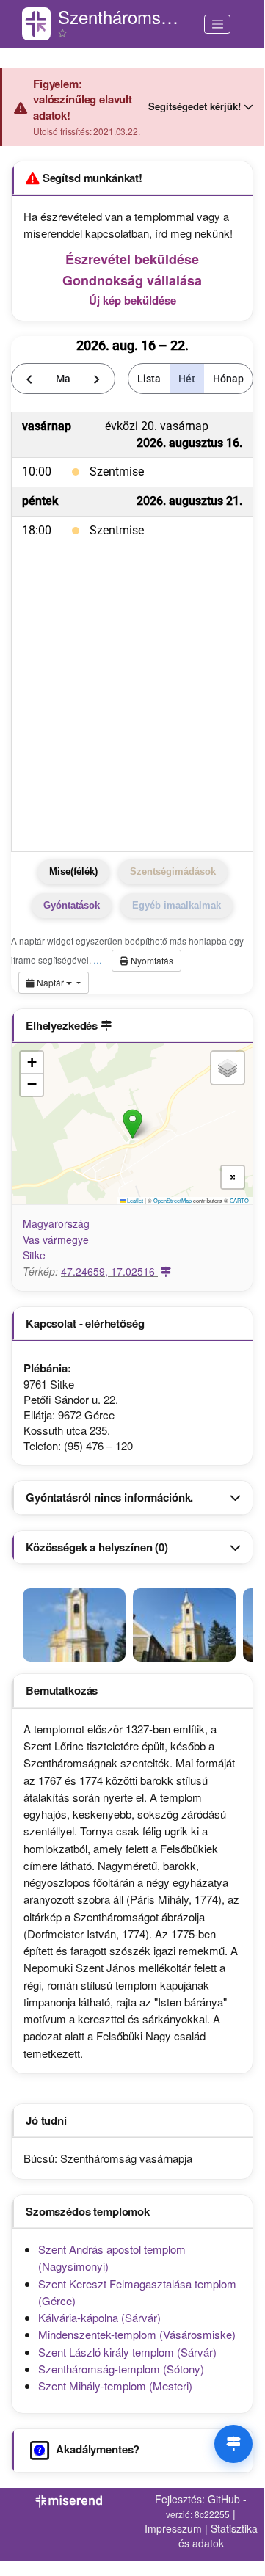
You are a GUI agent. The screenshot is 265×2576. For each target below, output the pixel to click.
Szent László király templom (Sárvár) (127, 2352)
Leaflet (134, 1200)
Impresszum (173, 2528)
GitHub (224, 2499)
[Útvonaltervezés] (233, 2444)
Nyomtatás (151, 960)
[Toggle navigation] (217, 24)
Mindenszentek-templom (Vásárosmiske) (137, 2334)
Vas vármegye (56, 1240)
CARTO (239, 1200)
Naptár (50, 982)
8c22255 (212, 2514)
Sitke (34, 1255)
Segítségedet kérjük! (195, 106)
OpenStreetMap (173, 1200)
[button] (132, 1124)
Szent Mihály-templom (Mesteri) (115, 2386)
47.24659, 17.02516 (109, 1271)
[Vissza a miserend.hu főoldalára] (36, 24)
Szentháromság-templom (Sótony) (121, 2369)
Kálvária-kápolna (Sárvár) (99, 2317)
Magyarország (56, 1223)
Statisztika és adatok (218, 2536)
